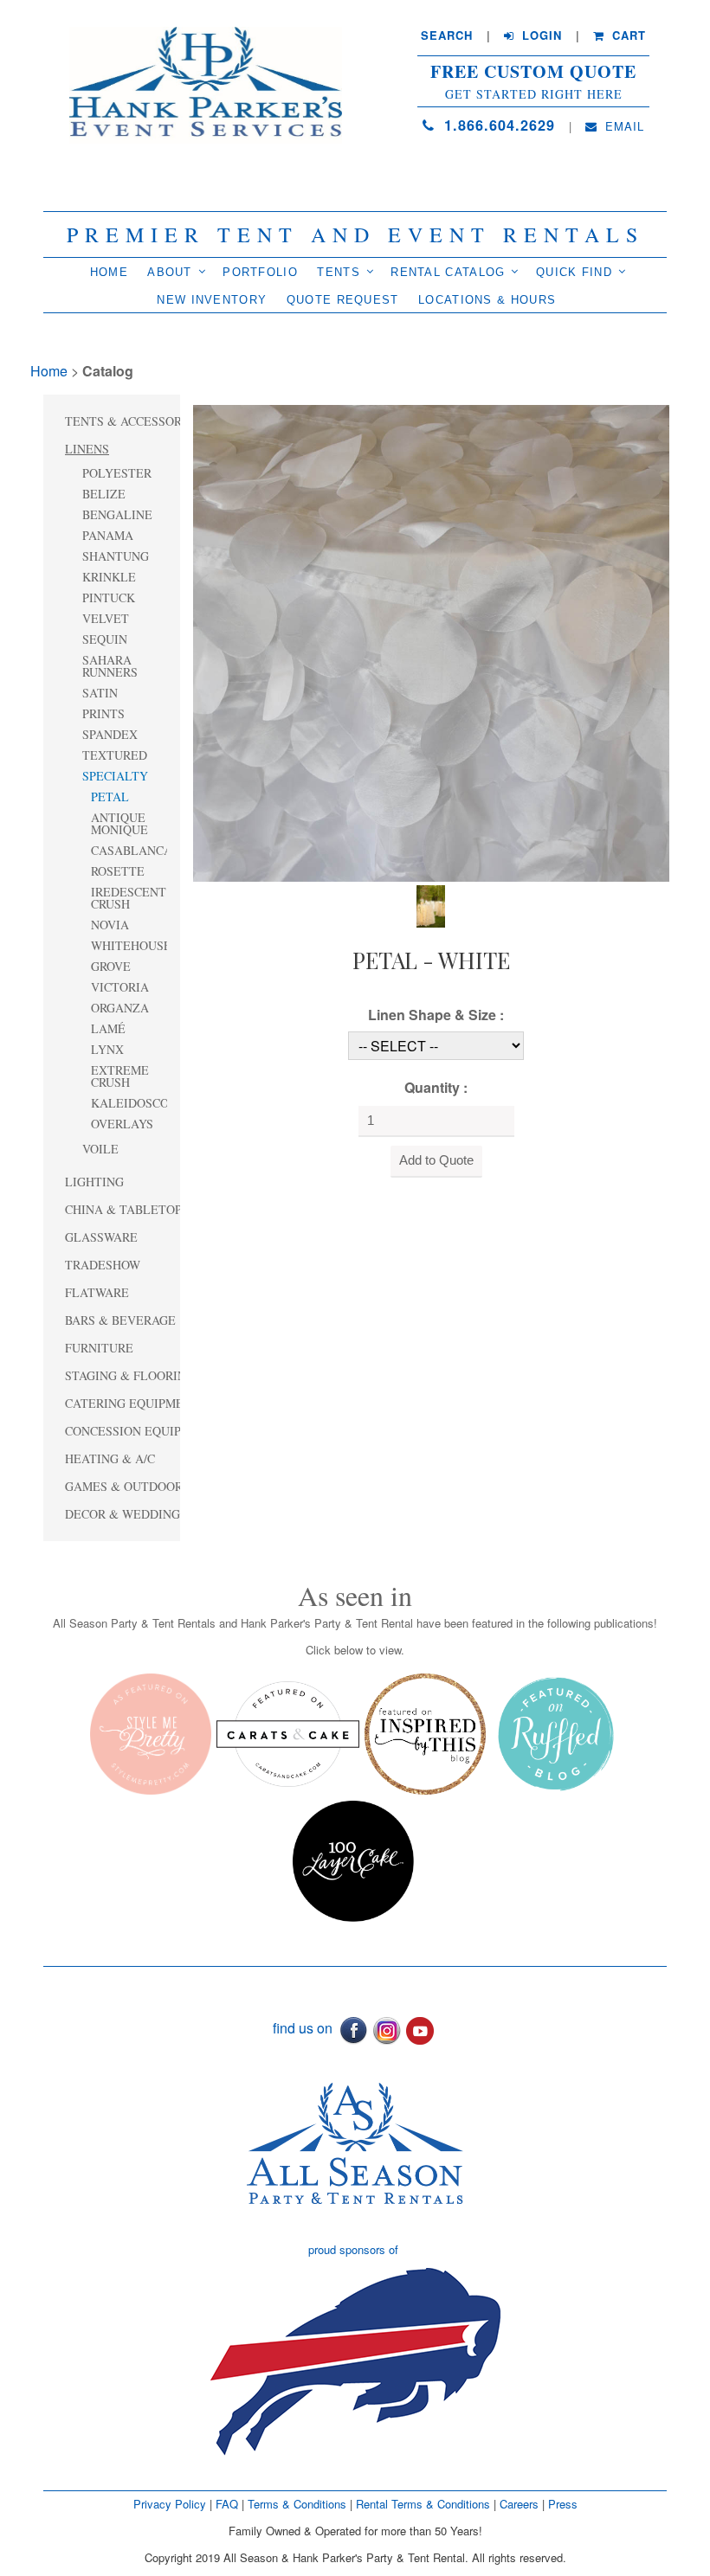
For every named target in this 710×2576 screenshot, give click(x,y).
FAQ (227, 2504)
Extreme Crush (120, 1076)
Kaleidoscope (129, 1103)
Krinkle (109, 577)
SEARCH (447, 35)
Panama (108, 535)
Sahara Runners (110, 666)
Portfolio (260, 272)
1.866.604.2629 (497, 125)
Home (109, 272)
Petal (110, 797)
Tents (339, 272)
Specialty (115, 776)
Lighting (94, 1182)
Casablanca (129, 850)
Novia (110, 925)
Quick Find (574, 272)
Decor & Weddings (126, 1514)
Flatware (97, 1292)
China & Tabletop (123, 1209)
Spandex (110, 734)
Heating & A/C (110, 1458)
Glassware (101, 1237)
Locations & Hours (487, 300)
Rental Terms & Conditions (423, 2504)
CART (627, 35)
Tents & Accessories (133, 421)
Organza (120, 1008)
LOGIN (540, 35)
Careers (521, 2504)
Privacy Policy (170, 2504)
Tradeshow (103, 1265)
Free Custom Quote (533, 72)
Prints (103, 713)
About (170, 272)
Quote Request (343, 300)
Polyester (117, 473)
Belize (104, 494)
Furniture (99, 1348)
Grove (111, 966)
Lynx (107, 1049)
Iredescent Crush (129, 898)
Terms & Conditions (297, 2504)
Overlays (122, 1124)
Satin (100, 693)
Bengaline (117, 514)
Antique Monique (119, 823)
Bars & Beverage (120, 1320)
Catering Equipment (132, 1403)
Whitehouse (129, 945)
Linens (87, 449)
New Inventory (212, 300)
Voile (100, 1149)
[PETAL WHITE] (432, 642)
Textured (115, 755)
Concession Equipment (140, 1431)
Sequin (105, 639)
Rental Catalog (448, 272)
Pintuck (109, 597)
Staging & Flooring (130, 1375)
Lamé (108, 1028)
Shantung (116, 556)
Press (563, 2504)
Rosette (118, 871)
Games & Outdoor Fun (138, 1486)
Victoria (120, 987)
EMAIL (623, 126)
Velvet (106, 618)
